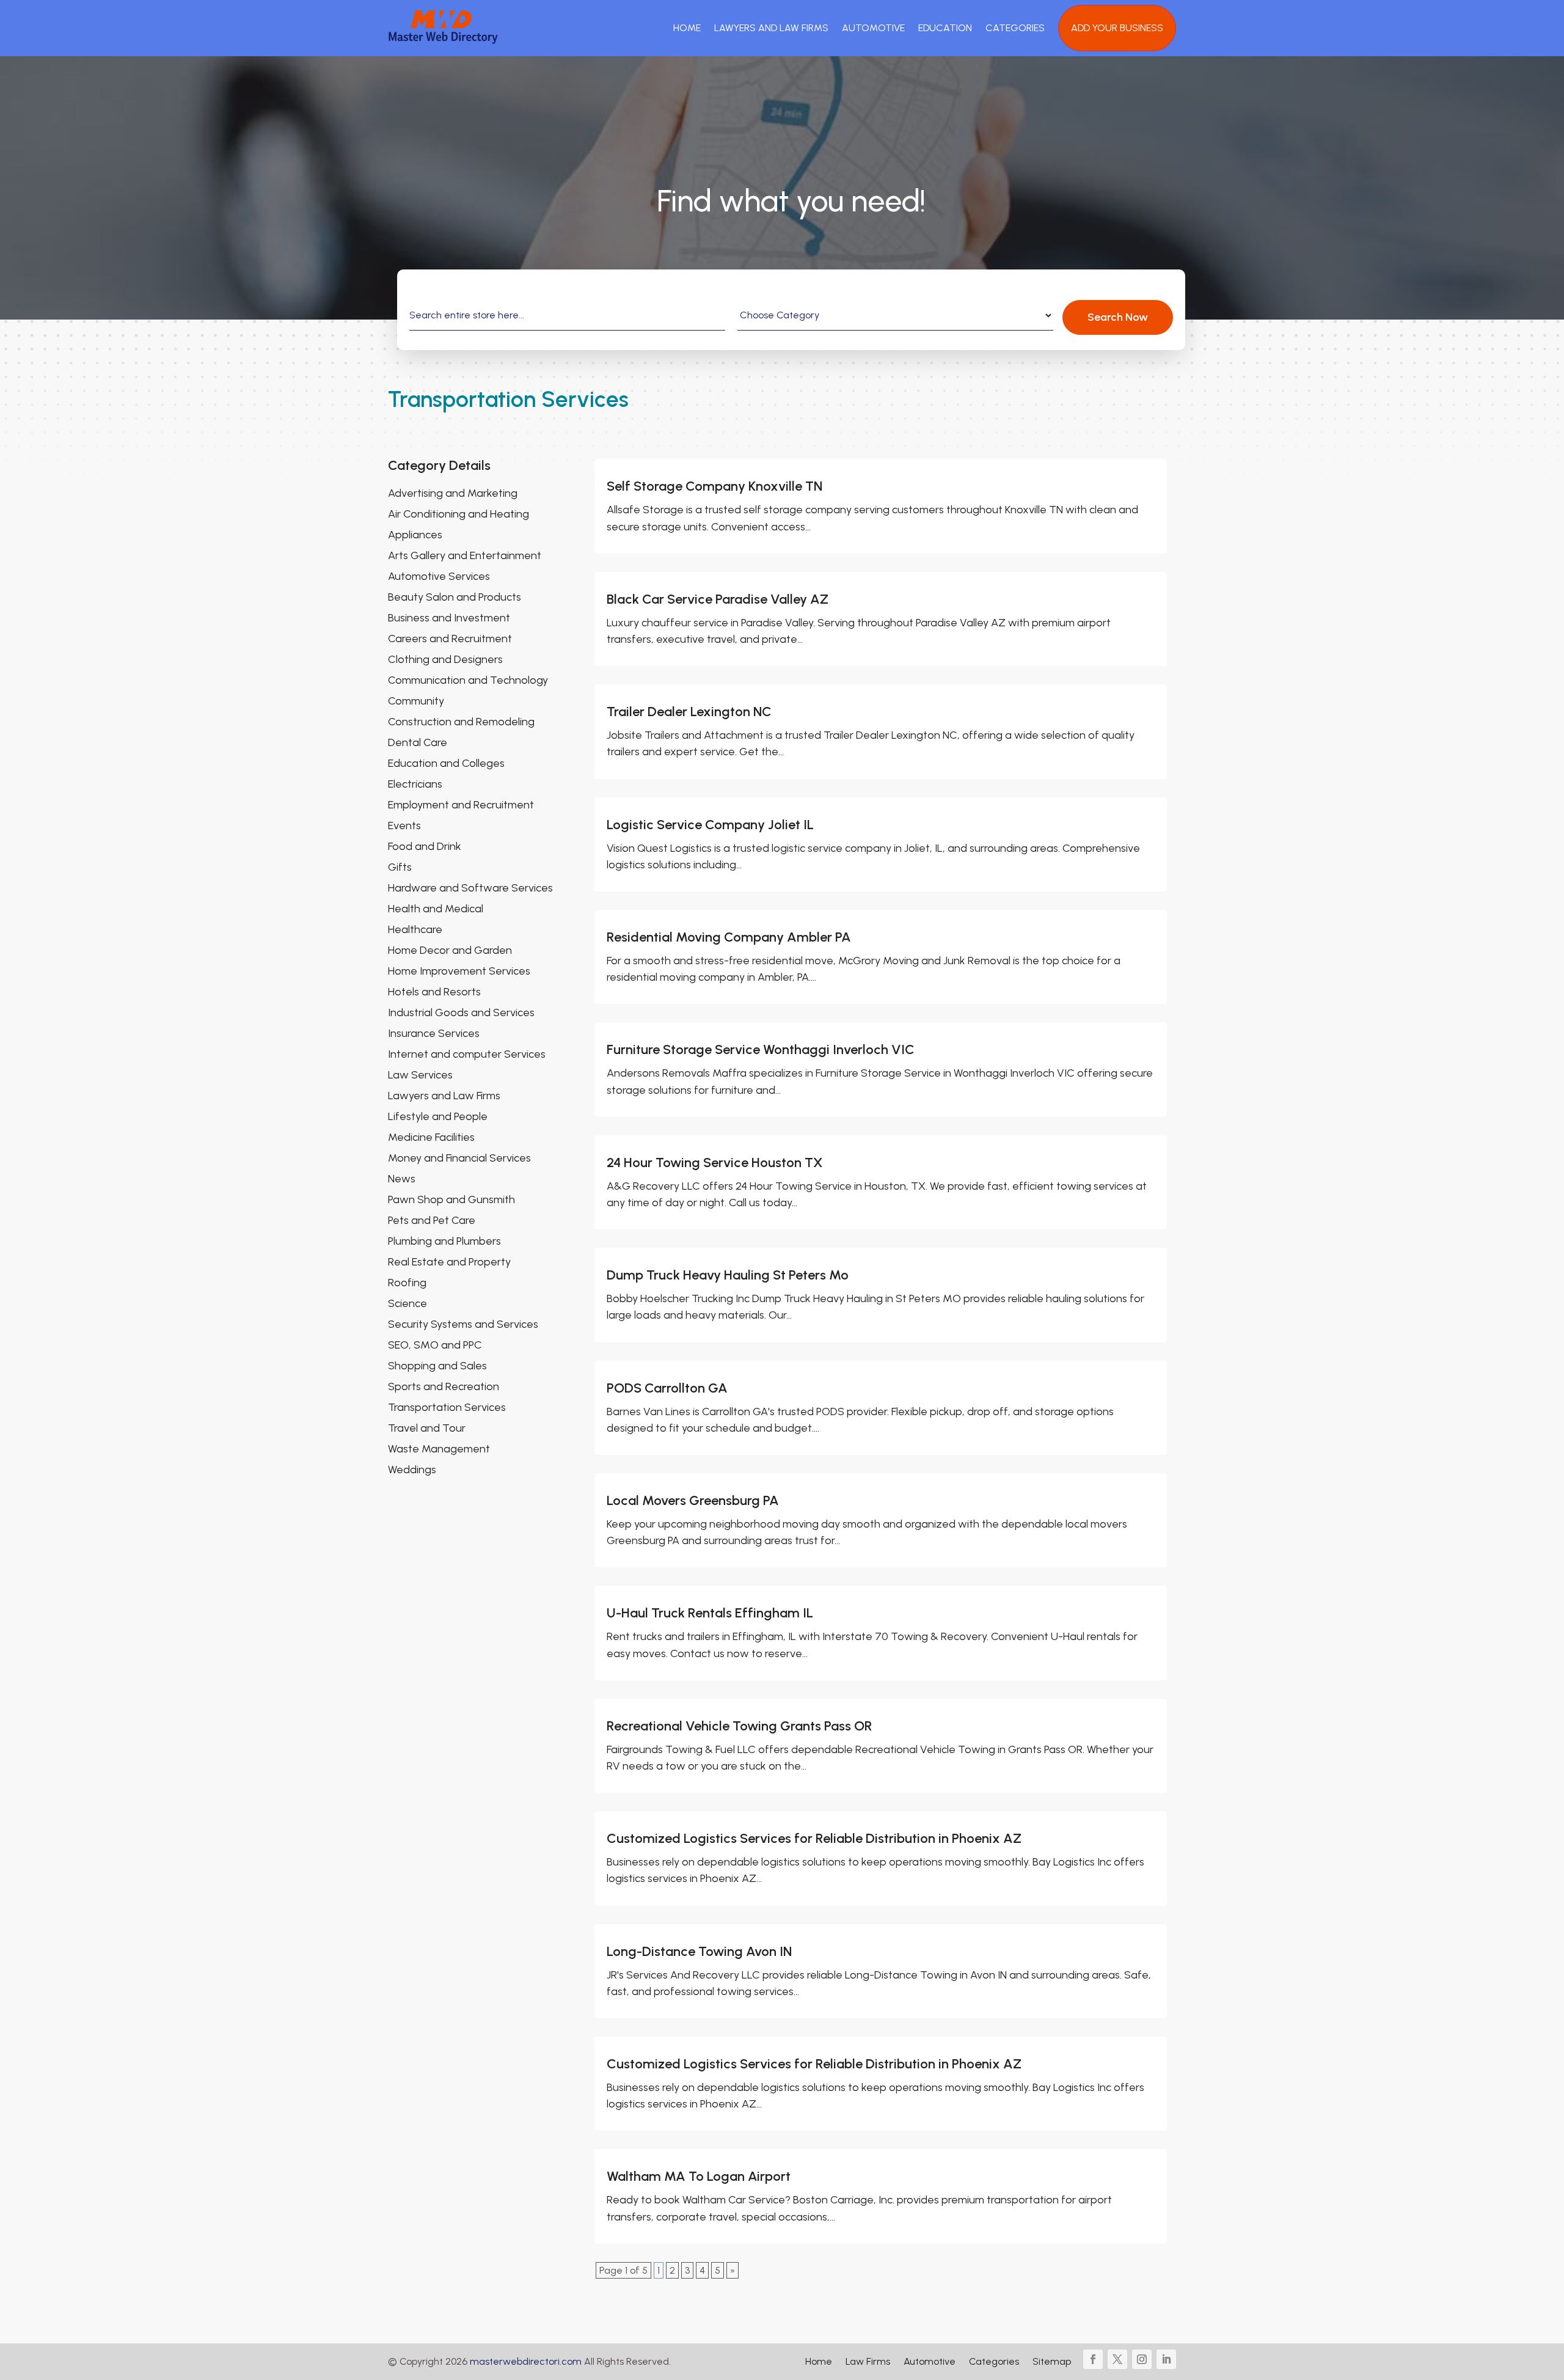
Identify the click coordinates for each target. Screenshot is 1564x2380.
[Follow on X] (1117, 2359)
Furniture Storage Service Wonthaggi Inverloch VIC (761, 1049)
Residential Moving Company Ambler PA (729, 937)
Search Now (1118, 317)
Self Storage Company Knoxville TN (714, 486)
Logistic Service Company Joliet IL (710, 825)
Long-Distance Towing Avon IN (699, 1951)
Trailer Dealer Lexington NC (689, 712)
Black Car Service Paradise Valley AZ (718, 599)
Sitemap (1052, 2362)
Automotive (873, 28)
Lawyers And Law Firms (771, 28)
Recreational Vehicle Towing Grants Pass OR (740, 1726)
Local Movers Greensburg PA (693, 1500)
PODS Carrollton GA (667, 1388)
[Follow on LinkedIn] (1166, 2359)
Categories (1015, 28)
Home (687, 28)
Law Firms (868, 2362)
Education (945, 28)
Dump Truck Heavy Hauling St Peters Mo (728, 1275)
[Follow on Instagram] (1142, 2359)
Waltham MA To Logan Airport (699, 2176)
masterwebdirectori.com (526, 2361)
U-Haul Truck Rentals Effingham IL (710, 1613)
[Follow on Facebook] (1093, 2359)
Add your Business (1117, 28)
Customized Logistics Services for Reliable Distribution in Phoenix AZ (814, 1838)
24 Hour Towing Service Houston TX (714, 1163)
